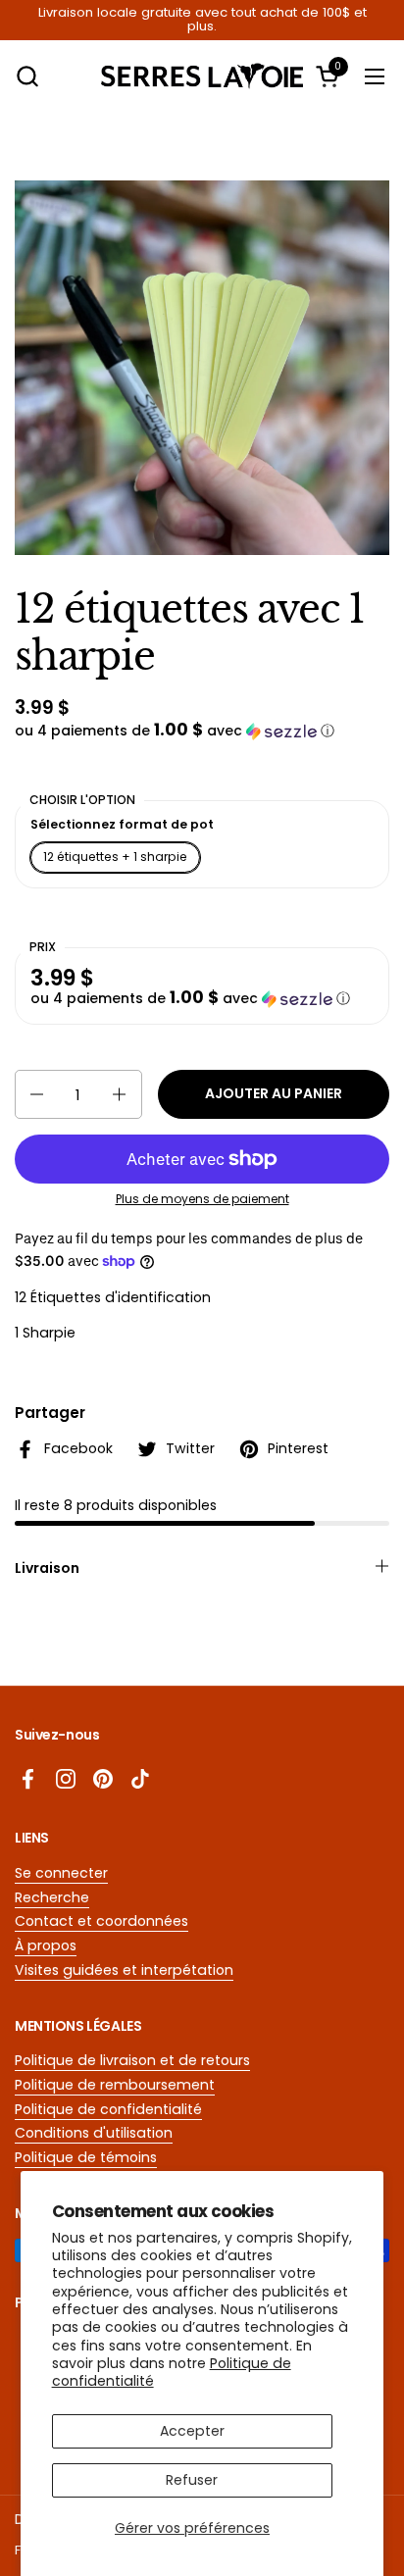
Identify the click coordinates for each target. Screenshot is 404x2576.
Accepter (192, 2431)
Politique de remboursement (115, 2085)
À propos (46, 1945)
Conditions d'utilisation (94, 2133)
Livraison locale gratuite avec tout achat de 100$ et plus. (202, 20)
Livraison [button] (47, 1568)
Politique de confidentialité (108, 2109)
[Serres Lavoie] (202, 76)
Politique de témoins (86, 2157)
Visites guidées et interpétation (124, 1970)
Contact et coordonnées (101, 1921)
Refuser (192, 2480)
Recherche (52, 1897)
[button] (27, 76)
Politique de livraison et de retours (132, 2060)
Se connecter (61, 1873)
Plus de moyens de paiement (202, 1199)
